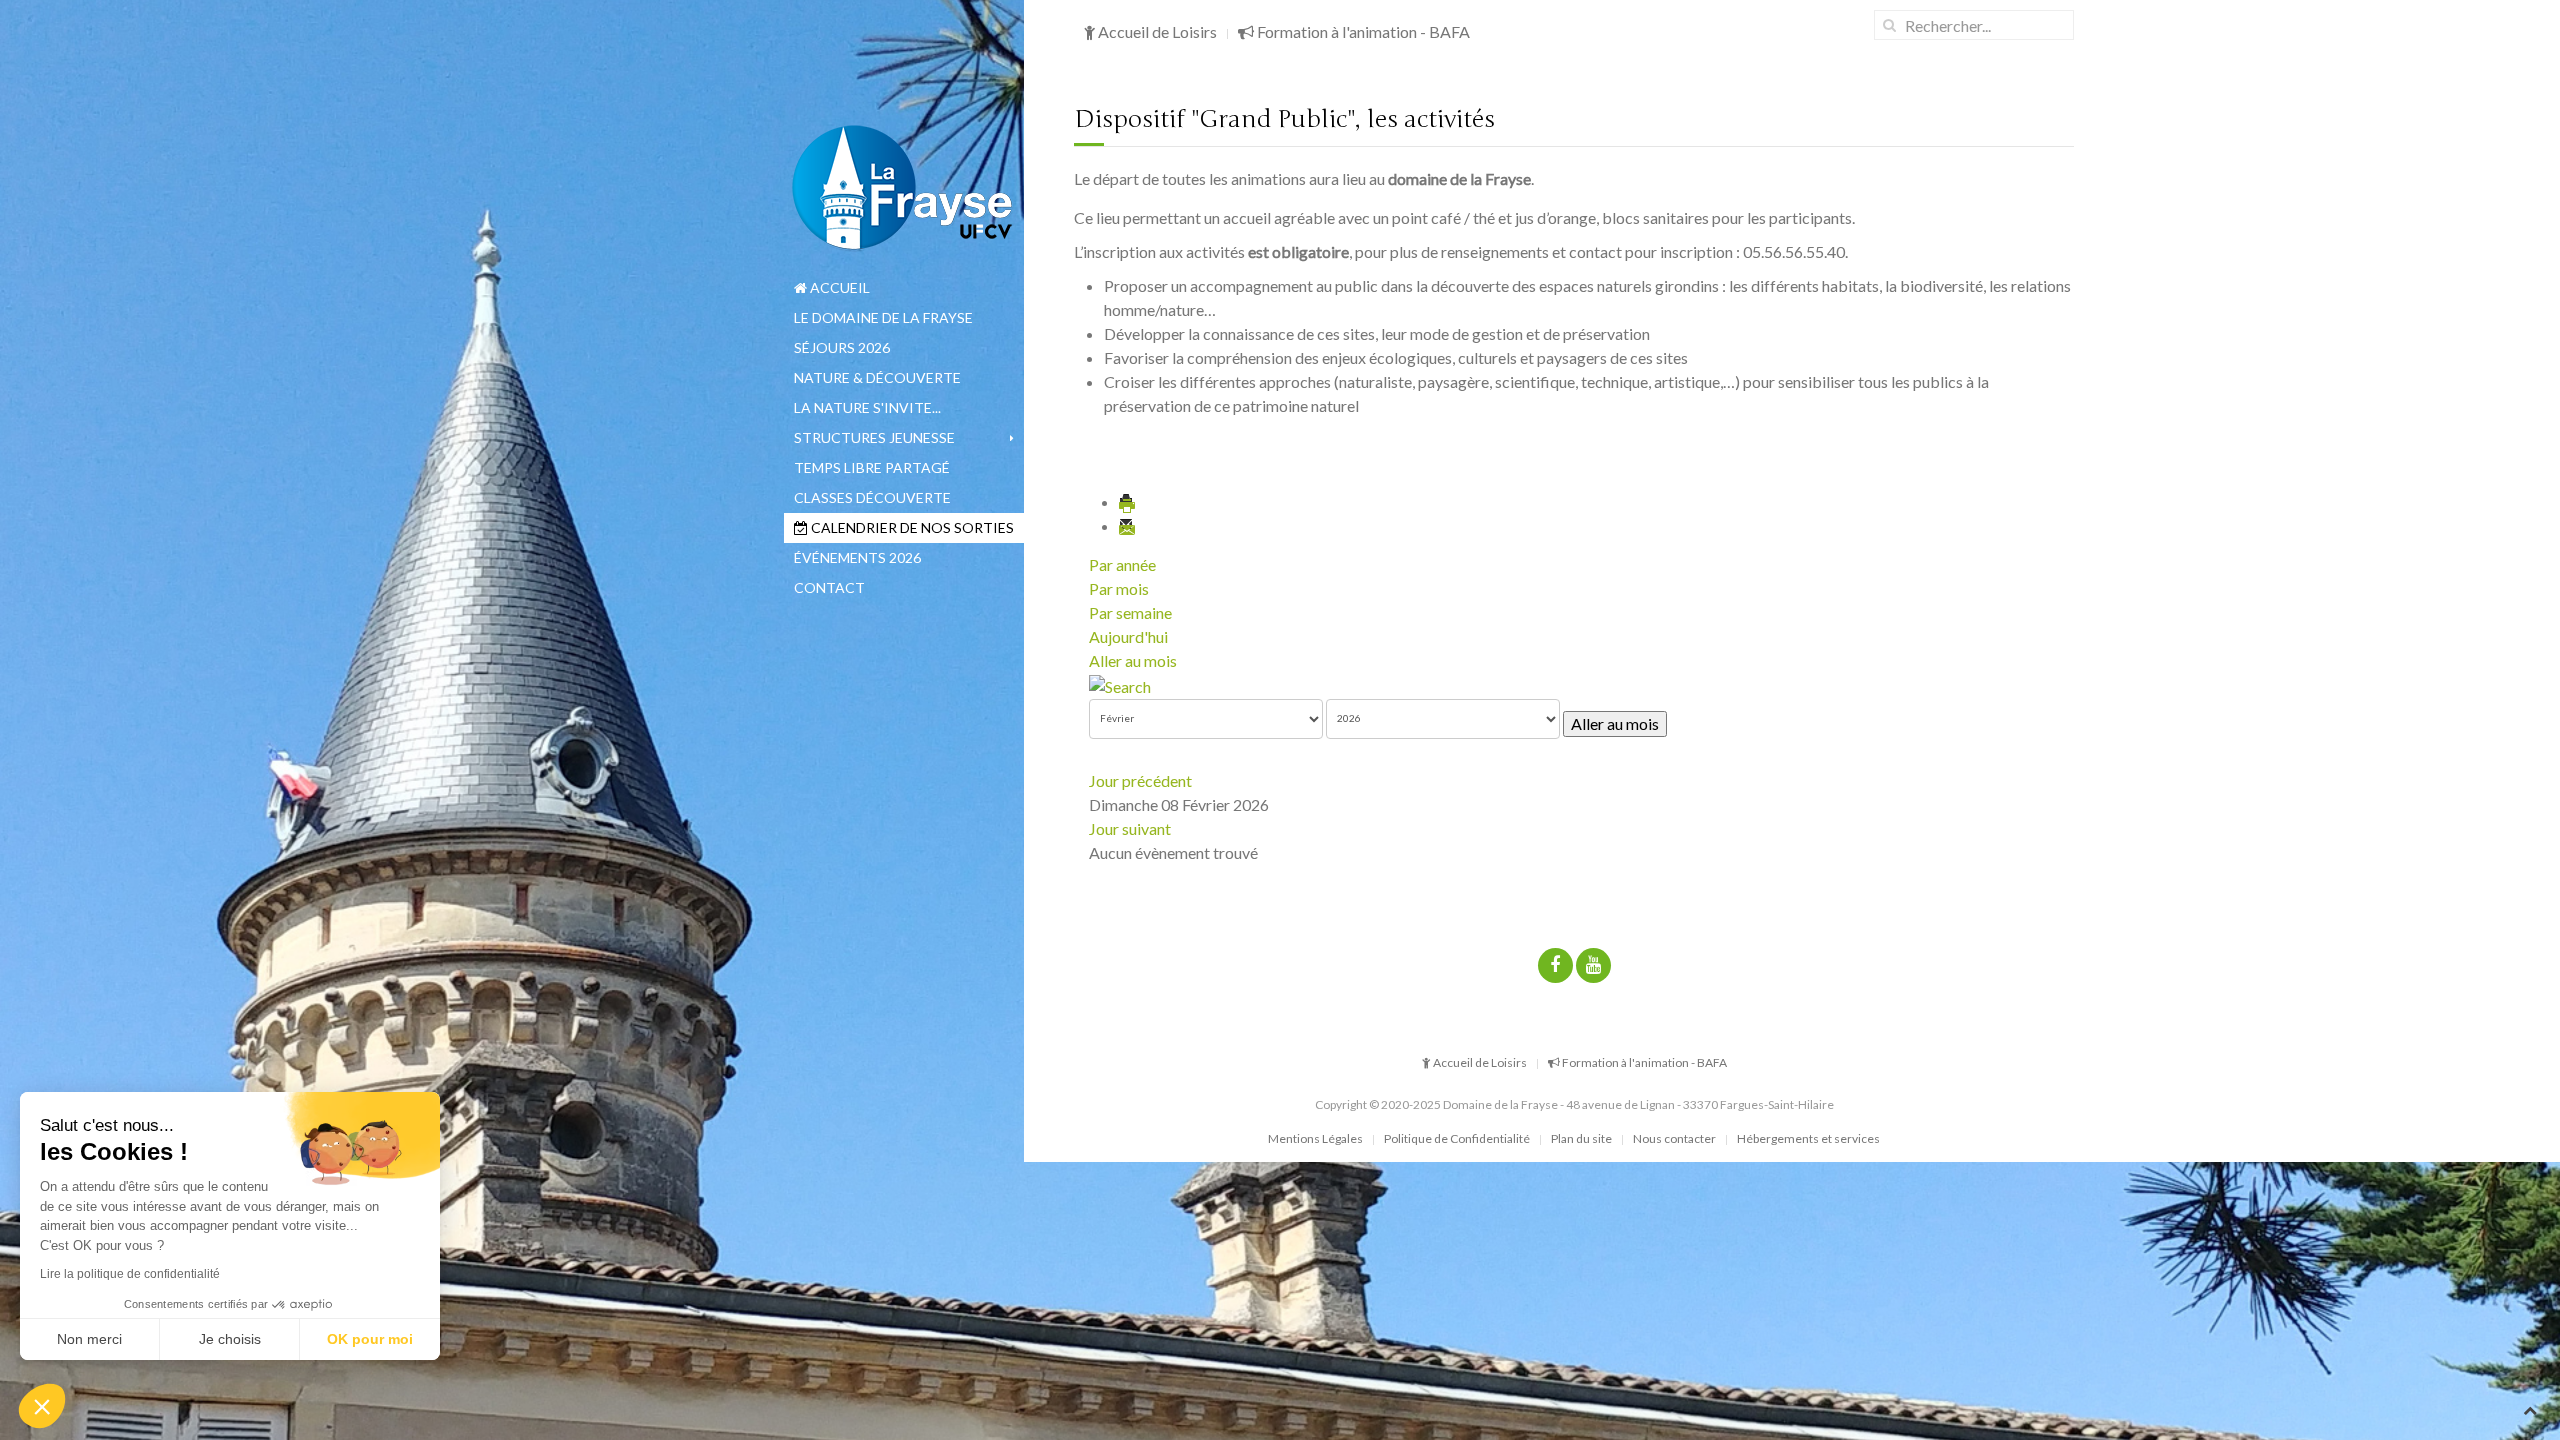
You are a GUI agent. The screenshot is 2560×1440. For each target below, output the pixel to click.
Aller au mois (1133, 660)
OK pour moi (370, 1339)
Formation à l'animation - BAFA (1362, 31)
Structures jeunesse (874, 437)
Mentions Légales (1315, 1138)
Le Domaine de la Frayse (883, 317)
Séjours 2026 (842, 347)
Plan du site (1581, 1138)
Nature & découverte (877, 377)
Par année (1122, 564)
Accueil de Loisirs (1156, 31)
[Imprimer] (1128, 501)
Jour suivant (1130, 828)
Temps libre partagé (872, 467)
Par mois (1119, 588)
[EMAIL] (1128, 525)
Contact (829, 587)
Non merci (89, 1339)
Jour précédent (1140, 780)
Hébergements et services (1808, 1138)
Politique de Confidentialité (1457, 1138)
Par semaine (1130, 612)
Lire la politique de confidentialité (130, 1274)
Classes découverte (872, 497)
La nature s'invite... (867, 407)
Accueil (838, 287)
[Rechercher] (1120, 684)
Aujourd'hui (1128, 636)
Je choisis (230, 1339)
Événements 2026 (857, 557)
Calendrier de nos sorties (911, 527)
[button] (42, 1406)
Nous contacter (1674, 1138)
